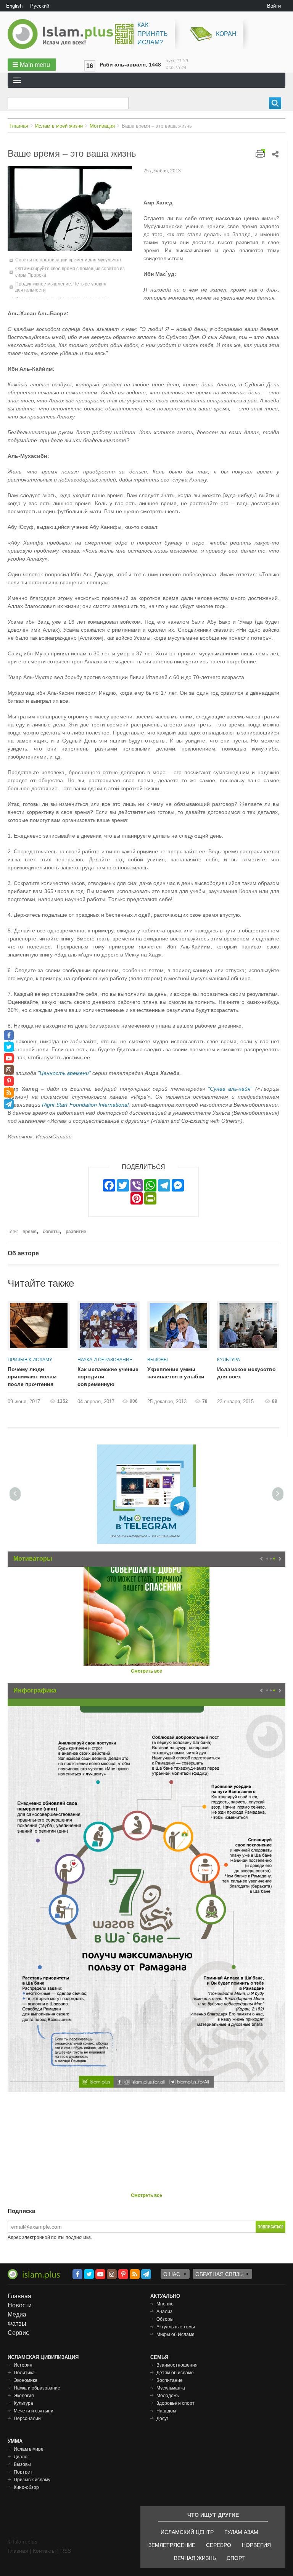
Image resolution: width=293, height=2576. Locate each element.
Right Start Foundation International (85, 1105)
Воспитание (170, 2380)
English (14, 6)
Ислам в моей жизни (59, 126)
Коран (226, 34)
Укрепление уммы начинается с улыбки (176, 1373)
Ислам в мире (29, 2449)
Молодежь (168, 2396)
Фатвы (17, 2324)
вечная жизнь (195, 2558)
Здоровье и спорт (175, 2403)
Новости (20, 2305)
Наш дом (166, 2411)
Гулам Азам (241, 2532)
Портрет (23, 2472)
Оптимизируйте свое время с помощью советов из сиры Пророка (70, 272)
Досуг (162, 2419)
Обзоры (165, 2319)
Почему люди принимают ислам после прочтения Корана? (32, 1377)
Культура (229, 1360)
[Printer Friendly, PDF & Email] (260, 153)
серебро (219, 2545)
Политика (24, 2373)
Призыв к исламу (30, 1360)
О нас (172, 2274)
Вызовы (158, 1360)
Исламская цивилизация (43, 2357)
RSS (66, 2551)
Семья (159, 2357)
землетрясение (172, 2545)
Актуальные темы (176, 2327)
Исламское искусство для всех (246, 1373)
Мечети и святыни (34, 2411)
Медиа (17, 2314)
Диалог (21, 2457)
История (23, 2365)
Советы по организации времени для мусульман (68, 260)
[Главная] (63, 34)
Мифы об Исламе (175, 2334)
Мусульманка (171, 2388)
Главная (19, 126)
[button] (32, 65)
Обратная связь (219, 2274)
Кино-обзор (26, 2487)
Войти (274, 6)
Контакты (44, 2551)
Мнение (165, 2304)
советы (51, 1232)
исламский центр (187, 2532)
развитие (76, 1232)
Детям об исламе (175, 2373)
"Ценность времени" (64, 1073)
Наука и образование (105, 1360)
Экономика (26, 2380)
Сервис (18, 2333)
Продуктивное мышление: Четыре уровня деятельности (61, 287)
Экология (24, 2396)
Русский (40, 6)
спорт (236, 2558)
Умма (15, 2441)
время (30, 1232)
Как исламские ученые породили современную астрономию (108, 1377)
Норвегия (256, 2545)
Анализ (164, 2312)
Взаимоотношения (177, 2365)
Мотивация (102, 126)
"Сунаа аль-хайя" (230, 1089)
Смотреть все (146, 1671)
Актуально (165, 2296)
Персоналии (27, 2419)
